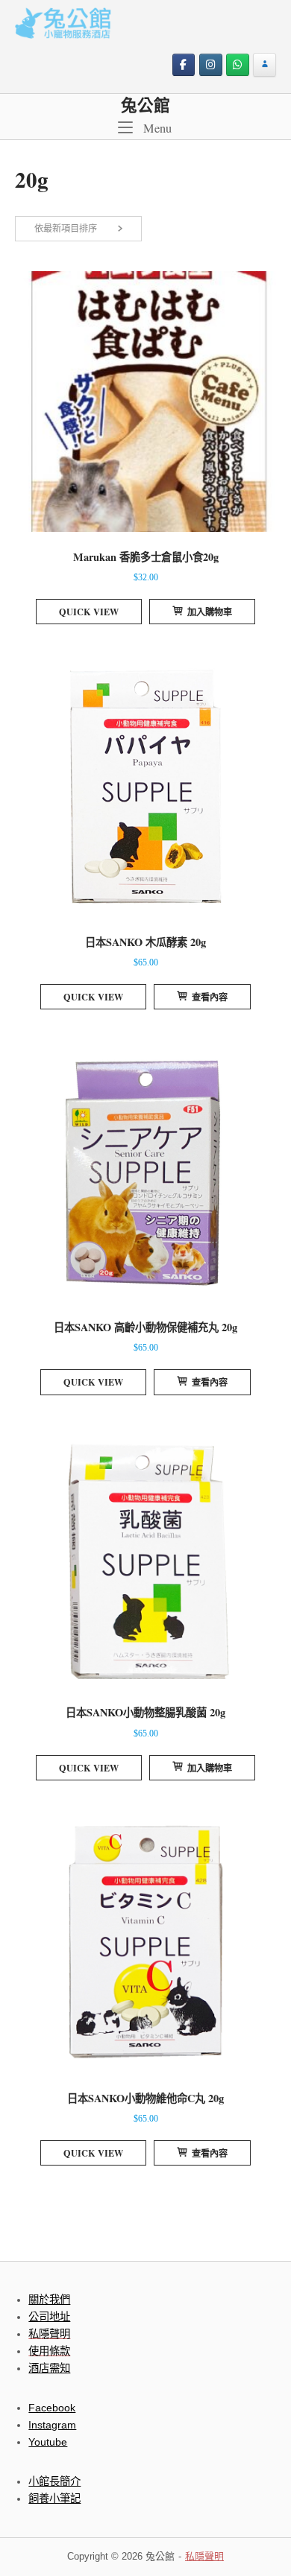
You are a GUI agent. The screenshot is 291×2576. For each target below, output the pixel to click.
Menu (156, 128)
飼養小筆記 (54, 2499)
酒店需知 (49, 2368)
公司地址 (49, 2317)
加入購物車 (210, 612)
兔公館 (145, 105)
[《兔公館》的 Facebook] (184, 65)
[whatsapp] (238, 65)
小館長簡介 (54, 2481)
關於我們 (49, 2300)
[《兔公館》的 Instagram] (211, 65)
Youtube (48, 2442)
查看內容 (210, 997)
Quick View (89, 612)
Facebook (52, 2408)
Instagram (52, 2425)
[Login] (265, 65)
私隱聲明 (204, 2556)
